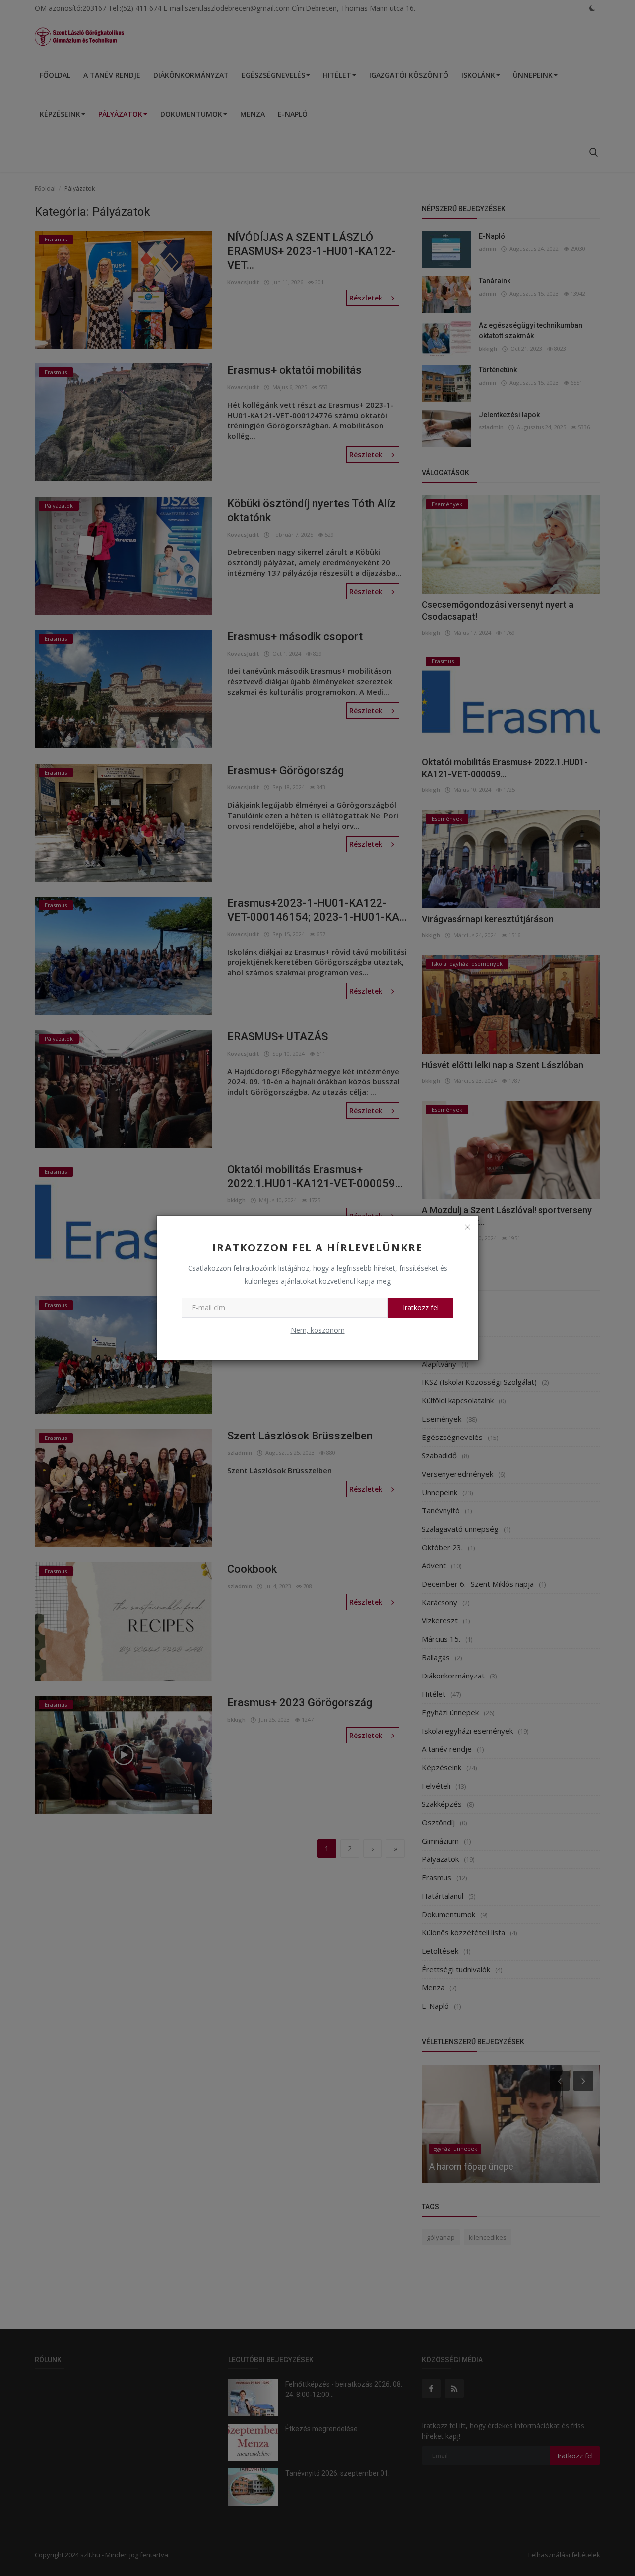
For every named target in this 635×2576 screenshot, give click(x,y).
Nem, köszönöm (318, 1330)
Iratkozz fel (421, 1307)
